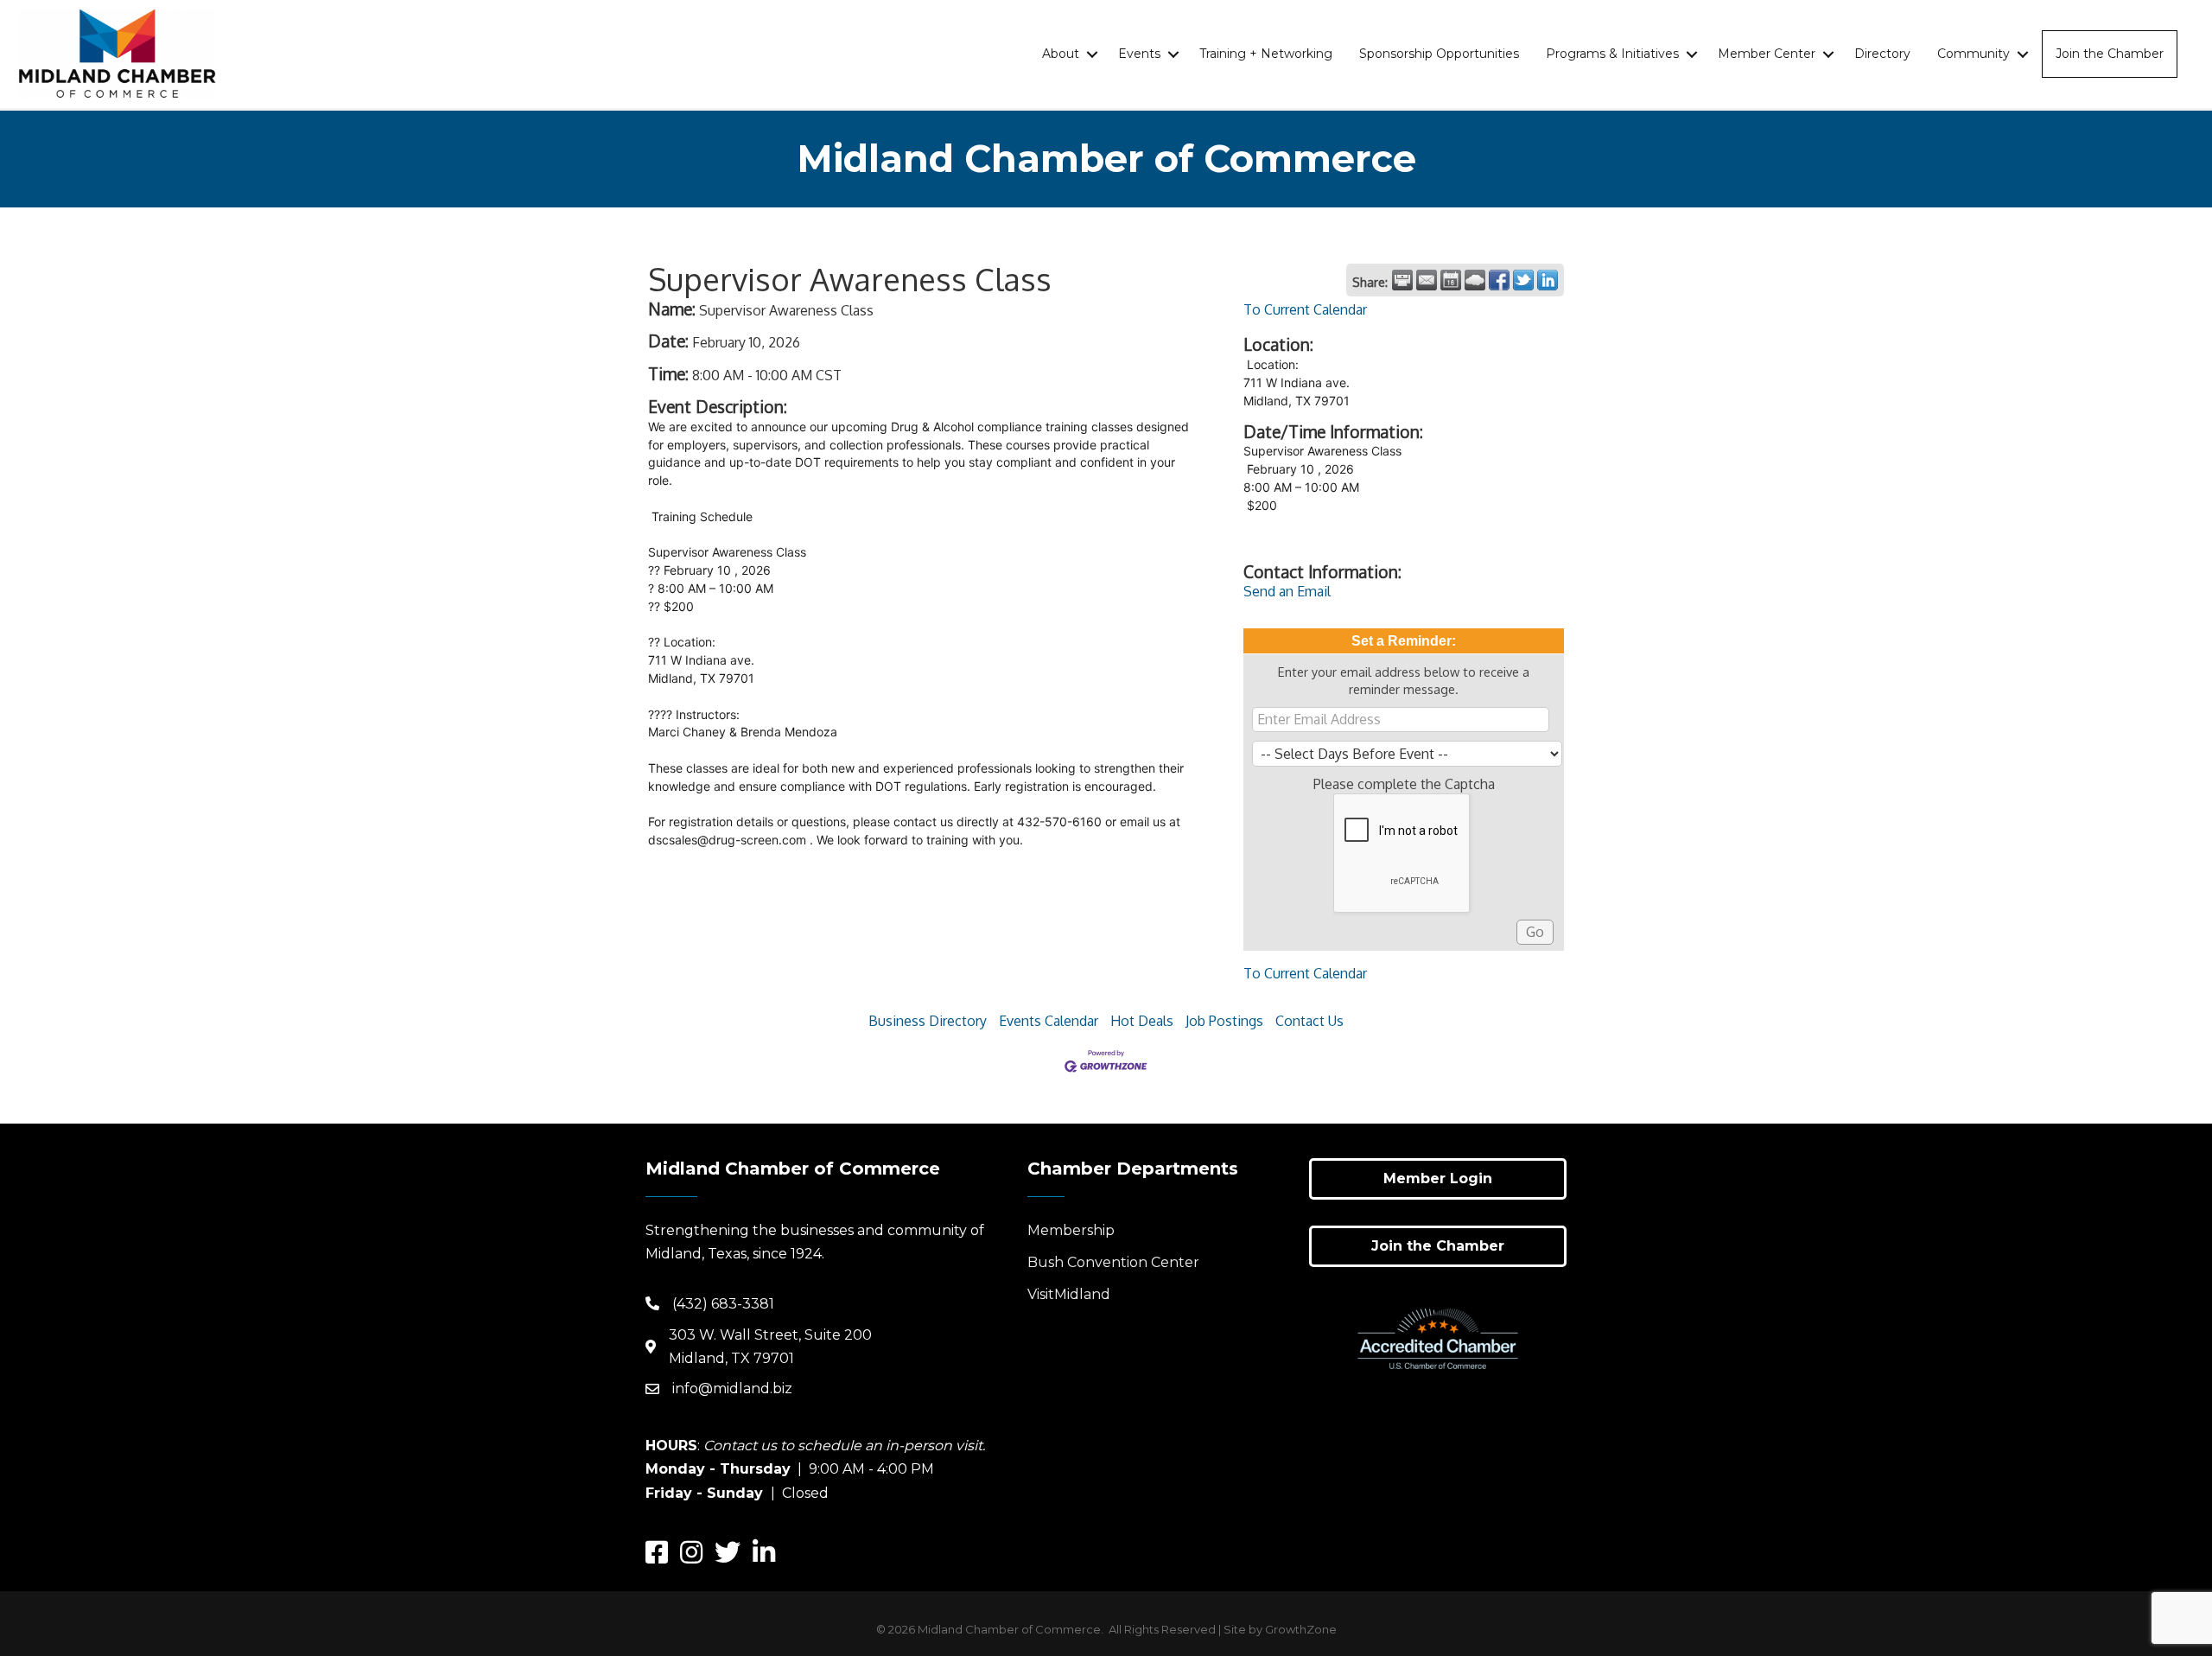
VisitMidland (1069, 1294)
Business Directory (928, 1021)
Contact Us (1309, 1021)
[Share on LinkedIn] (1548, 280)
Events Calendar (1049, 1021)
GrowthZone (1301, 1629)
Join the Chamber (2110, 54)
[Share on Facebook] (1499, 280)
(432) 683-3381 (723, 1304)
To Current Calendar (1305, 309)
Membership (1071, 1230)
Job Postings (1224, 1021)
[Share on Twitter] (1523, 280)
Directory (1882, 54)
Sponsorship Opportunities (1439, 54)
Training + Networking (1266, 54)
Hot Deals (1142, 1021)
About (1061, 54)
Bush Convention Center (1113, 1262)
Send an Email (1287, 591)
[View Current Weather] (1475, 280)
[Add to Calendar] (1451, 280)
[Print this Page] (1402, 280)
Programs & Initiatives (1612, 54)
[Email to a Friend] (1427, 280)
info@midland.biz (732, 1388)
